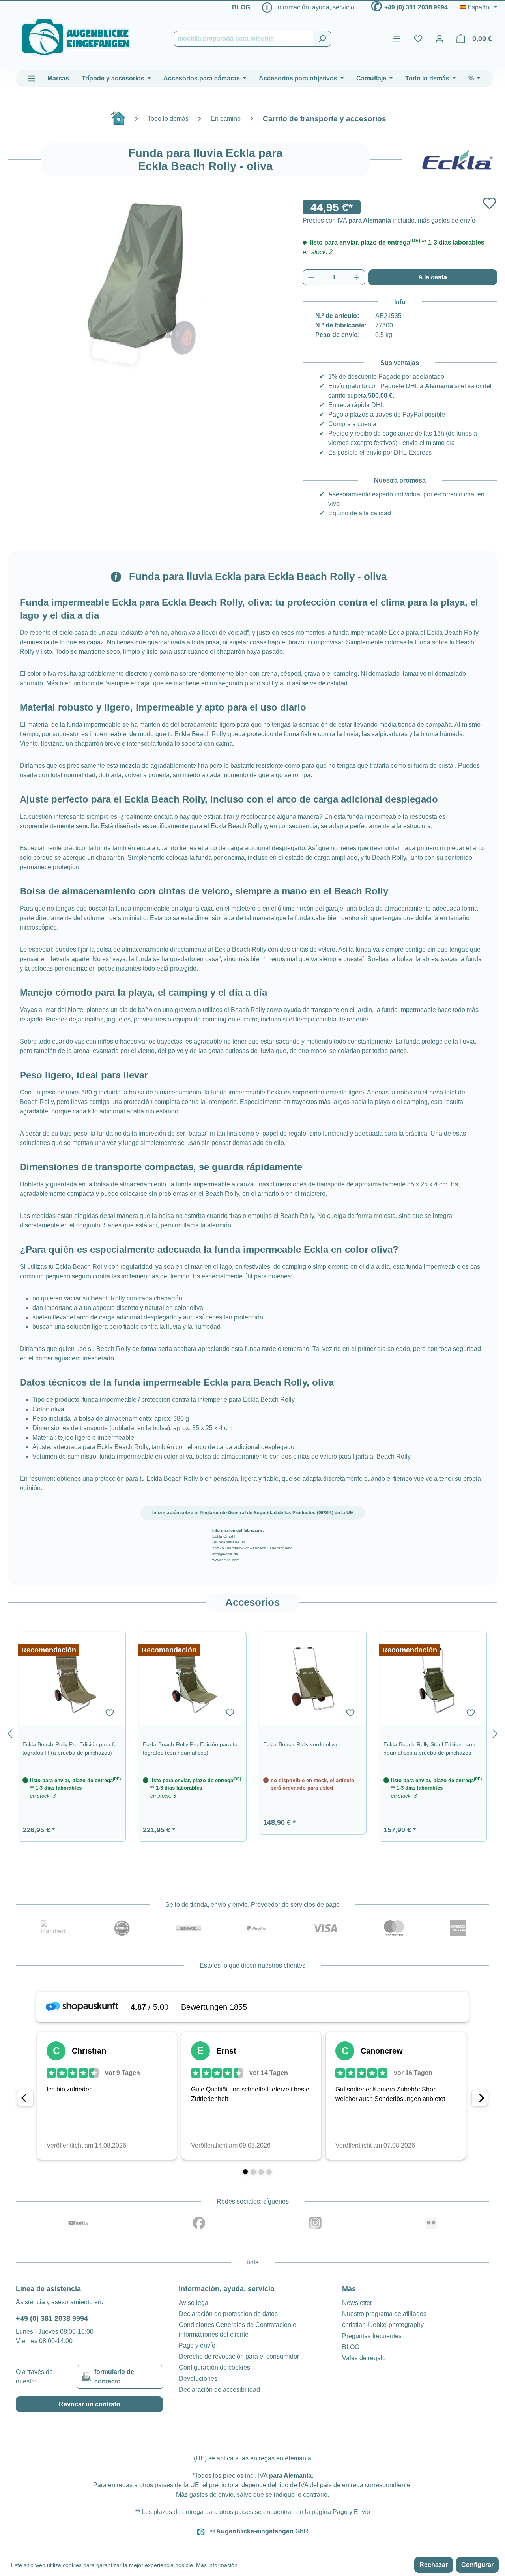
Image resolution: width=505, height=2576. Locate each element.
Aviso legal (194, 2303)
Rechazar (434, 2565)
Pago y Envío (351, 2512)
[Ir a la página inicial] (76, 37)
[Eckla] (458, 160)
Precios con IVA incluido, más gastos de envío (389, 220)
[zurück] (10, 1732)
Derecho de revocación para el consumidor (239, 2356)
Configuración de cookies (214, 2367)
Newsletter (357, 2303)
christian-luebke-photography (383, 2325)
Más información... (219, 2565)
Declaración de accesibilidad (219, 2390)
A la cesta (433, 277)
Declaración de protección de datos (228, 2314)
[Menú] (397, 39)
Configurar (477, 2565)
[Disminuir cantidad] (311, 277)
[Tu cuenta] (440, 39)
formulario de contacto (114, 2377)
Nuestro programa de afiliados (384, 2314)
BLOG (241, 7)
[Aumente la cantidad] (357, 277)
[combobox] (243, 39)
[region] (252, 1732)
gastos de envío (211, 2495)
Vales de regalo (364, 2358)
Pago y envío (197, 2345)
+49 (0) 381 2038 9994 (416, 7)
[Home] (122, 121)
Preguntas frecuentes (372, 2336)
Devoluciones (198, 2379)
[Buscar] (322, 39)
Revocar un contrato (90, 2404)
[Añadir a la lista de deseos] (489, 203)
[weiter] (495, 1732)
